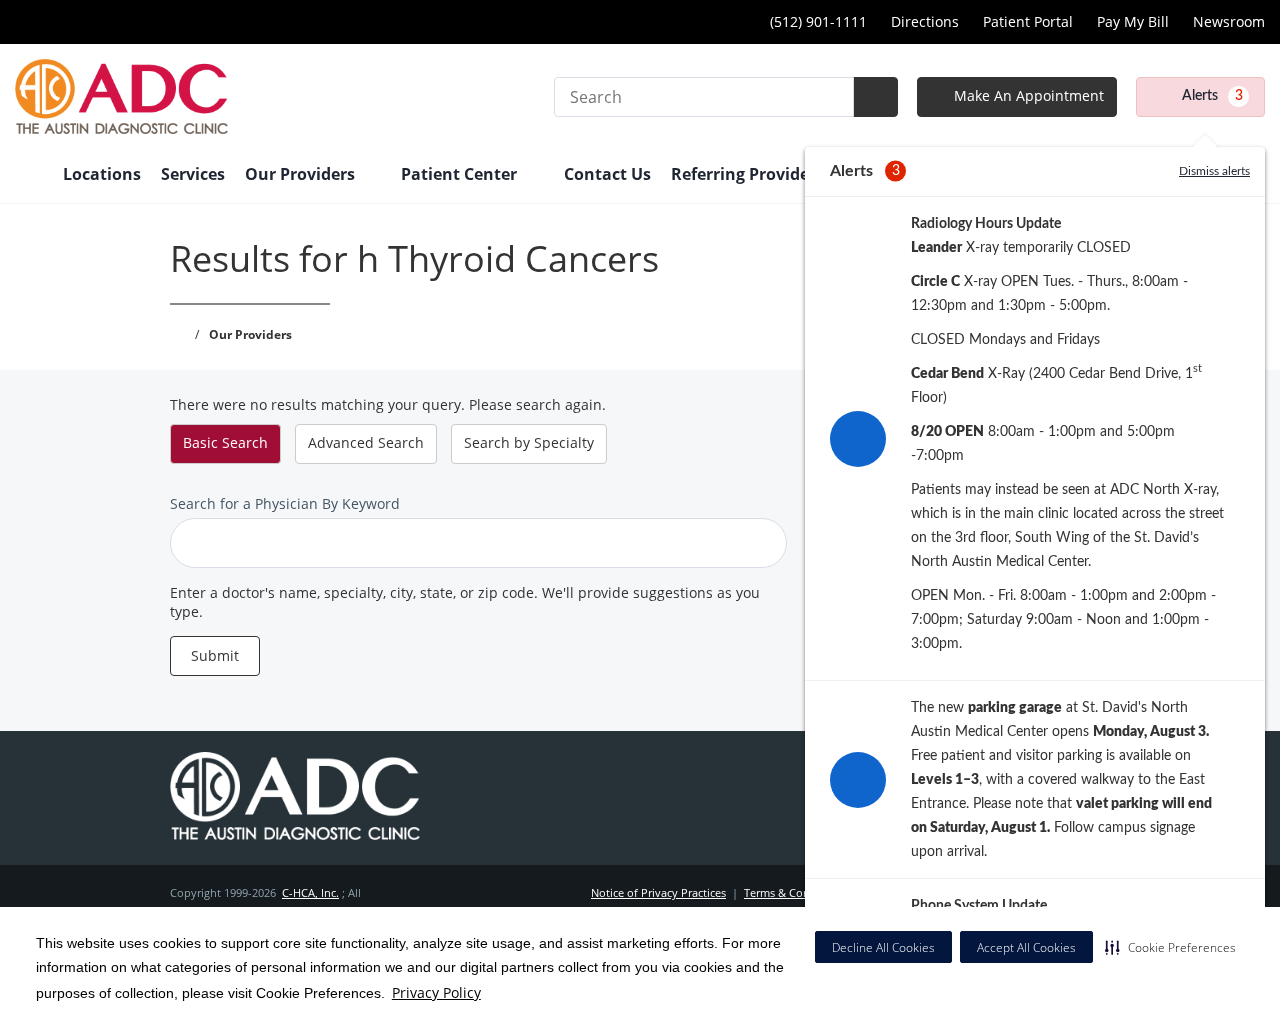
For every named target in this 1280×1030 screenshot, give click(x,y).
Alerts (1212, 96)
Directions (925, 21)
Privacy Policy (436, 992)
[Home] (29, 176)
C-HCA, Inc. (310, 892)
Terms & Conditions (795, 892)
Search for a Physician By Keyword (285, 503)
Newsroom (1229, 21)
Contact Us (607, 174)
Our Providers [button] (302, 174)
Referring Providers (747, 174)
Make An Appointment (1027, 95)
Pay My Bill (1133, 21)
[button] (1170, 947)
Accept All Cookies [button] (1026, 947)
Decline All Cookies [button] (883, 947)
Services (193, 174)
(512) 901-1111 (818, 21)
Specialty (529, 442)
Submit (215, 655)
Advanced (366, 442)
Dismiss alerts (1214, 171)
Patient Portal (1028, 21)
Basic (225, 442)
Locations (102, 174)
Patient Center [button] (461, 174)
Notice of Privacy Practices (658, 892)
